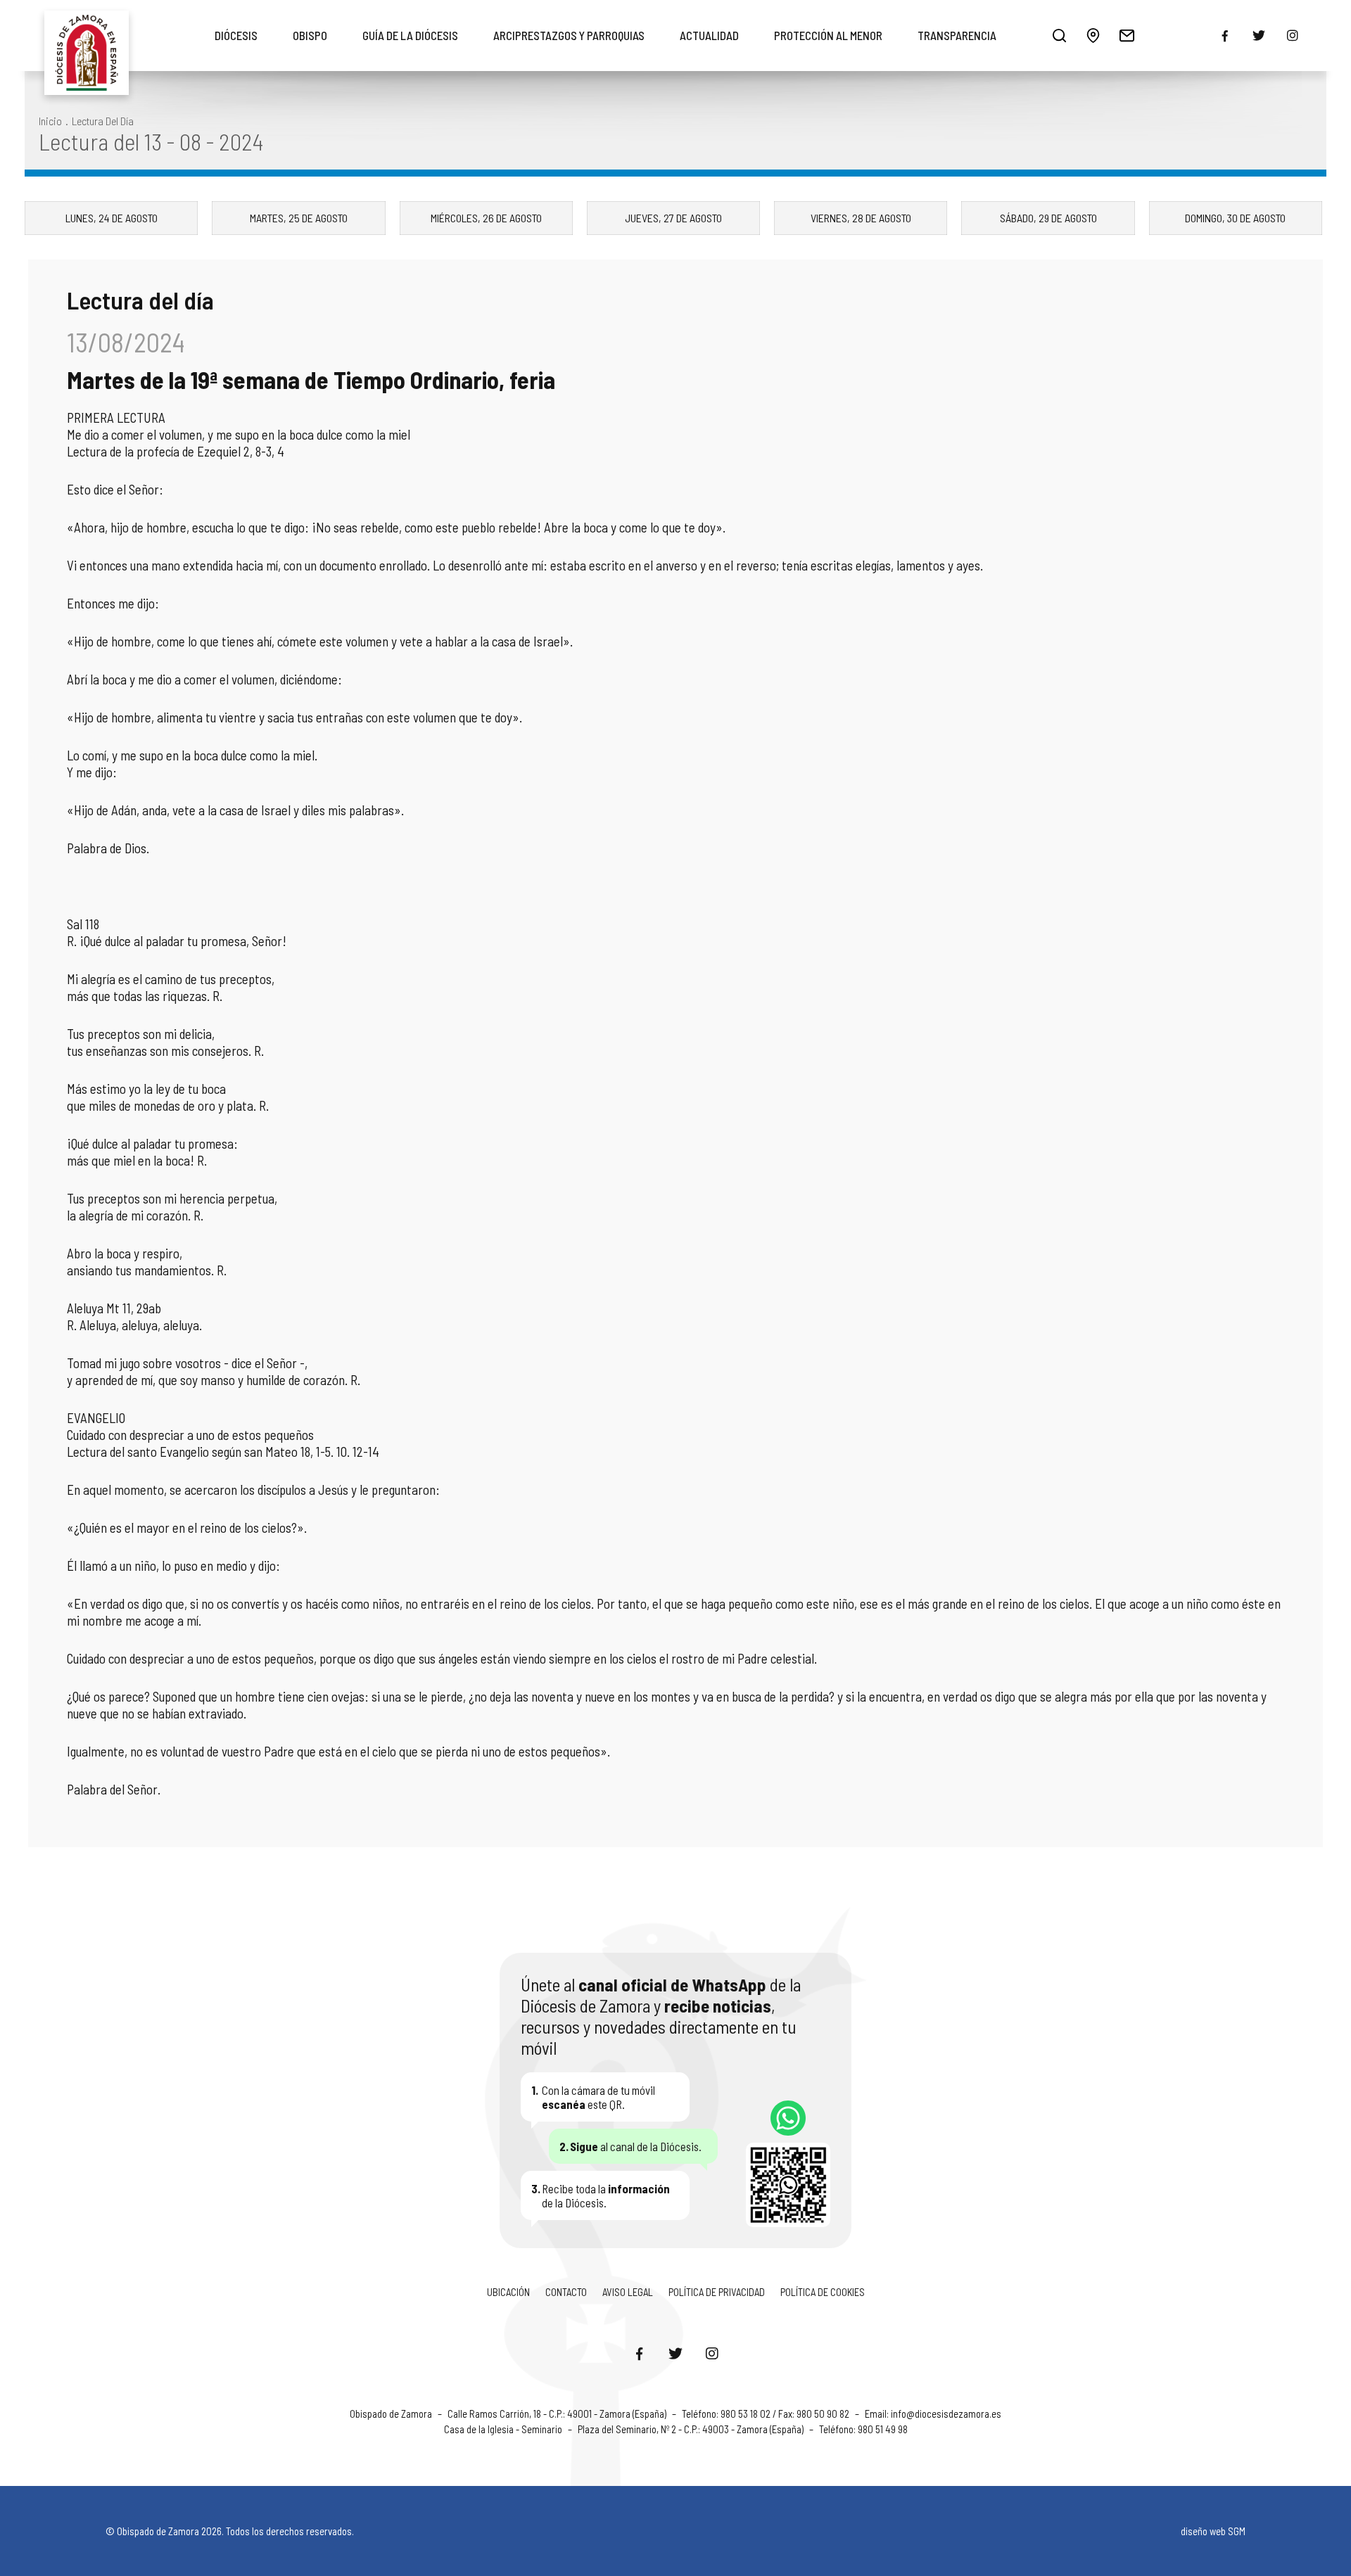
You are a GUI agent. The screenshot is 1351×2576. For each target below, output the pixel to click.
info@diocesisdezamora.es (946, 2414)
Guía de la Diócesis (410, 35)
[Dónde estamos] (1093, 35)
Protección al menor (828, 35)
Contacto (566, 2292)
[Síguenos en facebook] (1225, 36)
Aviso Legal (628, 2292)
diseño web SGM (1213, 2531)
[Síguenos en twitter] (1259, 35)
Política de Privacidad (717, 2292)
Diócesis (236, 35)
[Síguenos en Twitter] (675, 2353)
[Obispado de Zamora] (87, 35)
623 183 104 (788, 2118)
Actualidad (709, 35)
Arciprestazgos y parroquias (569, 35)
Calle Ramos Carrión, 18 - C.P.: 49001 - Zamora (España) (558, 2414)
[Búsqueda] (1059, 35)
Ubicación (508, 2292)
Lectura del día (103, 121)
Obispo (310, 35)
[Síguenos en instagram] (1293, 35)
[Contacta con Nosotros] (1127, 35)
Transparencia (957, 35)
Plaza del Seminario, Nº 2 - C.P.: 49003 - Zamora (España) (692, 2429)
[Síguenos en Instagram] (712, 2353)
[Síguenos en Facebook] (639, 2353)
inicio (50, 121)
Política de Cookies (823, 2292)
